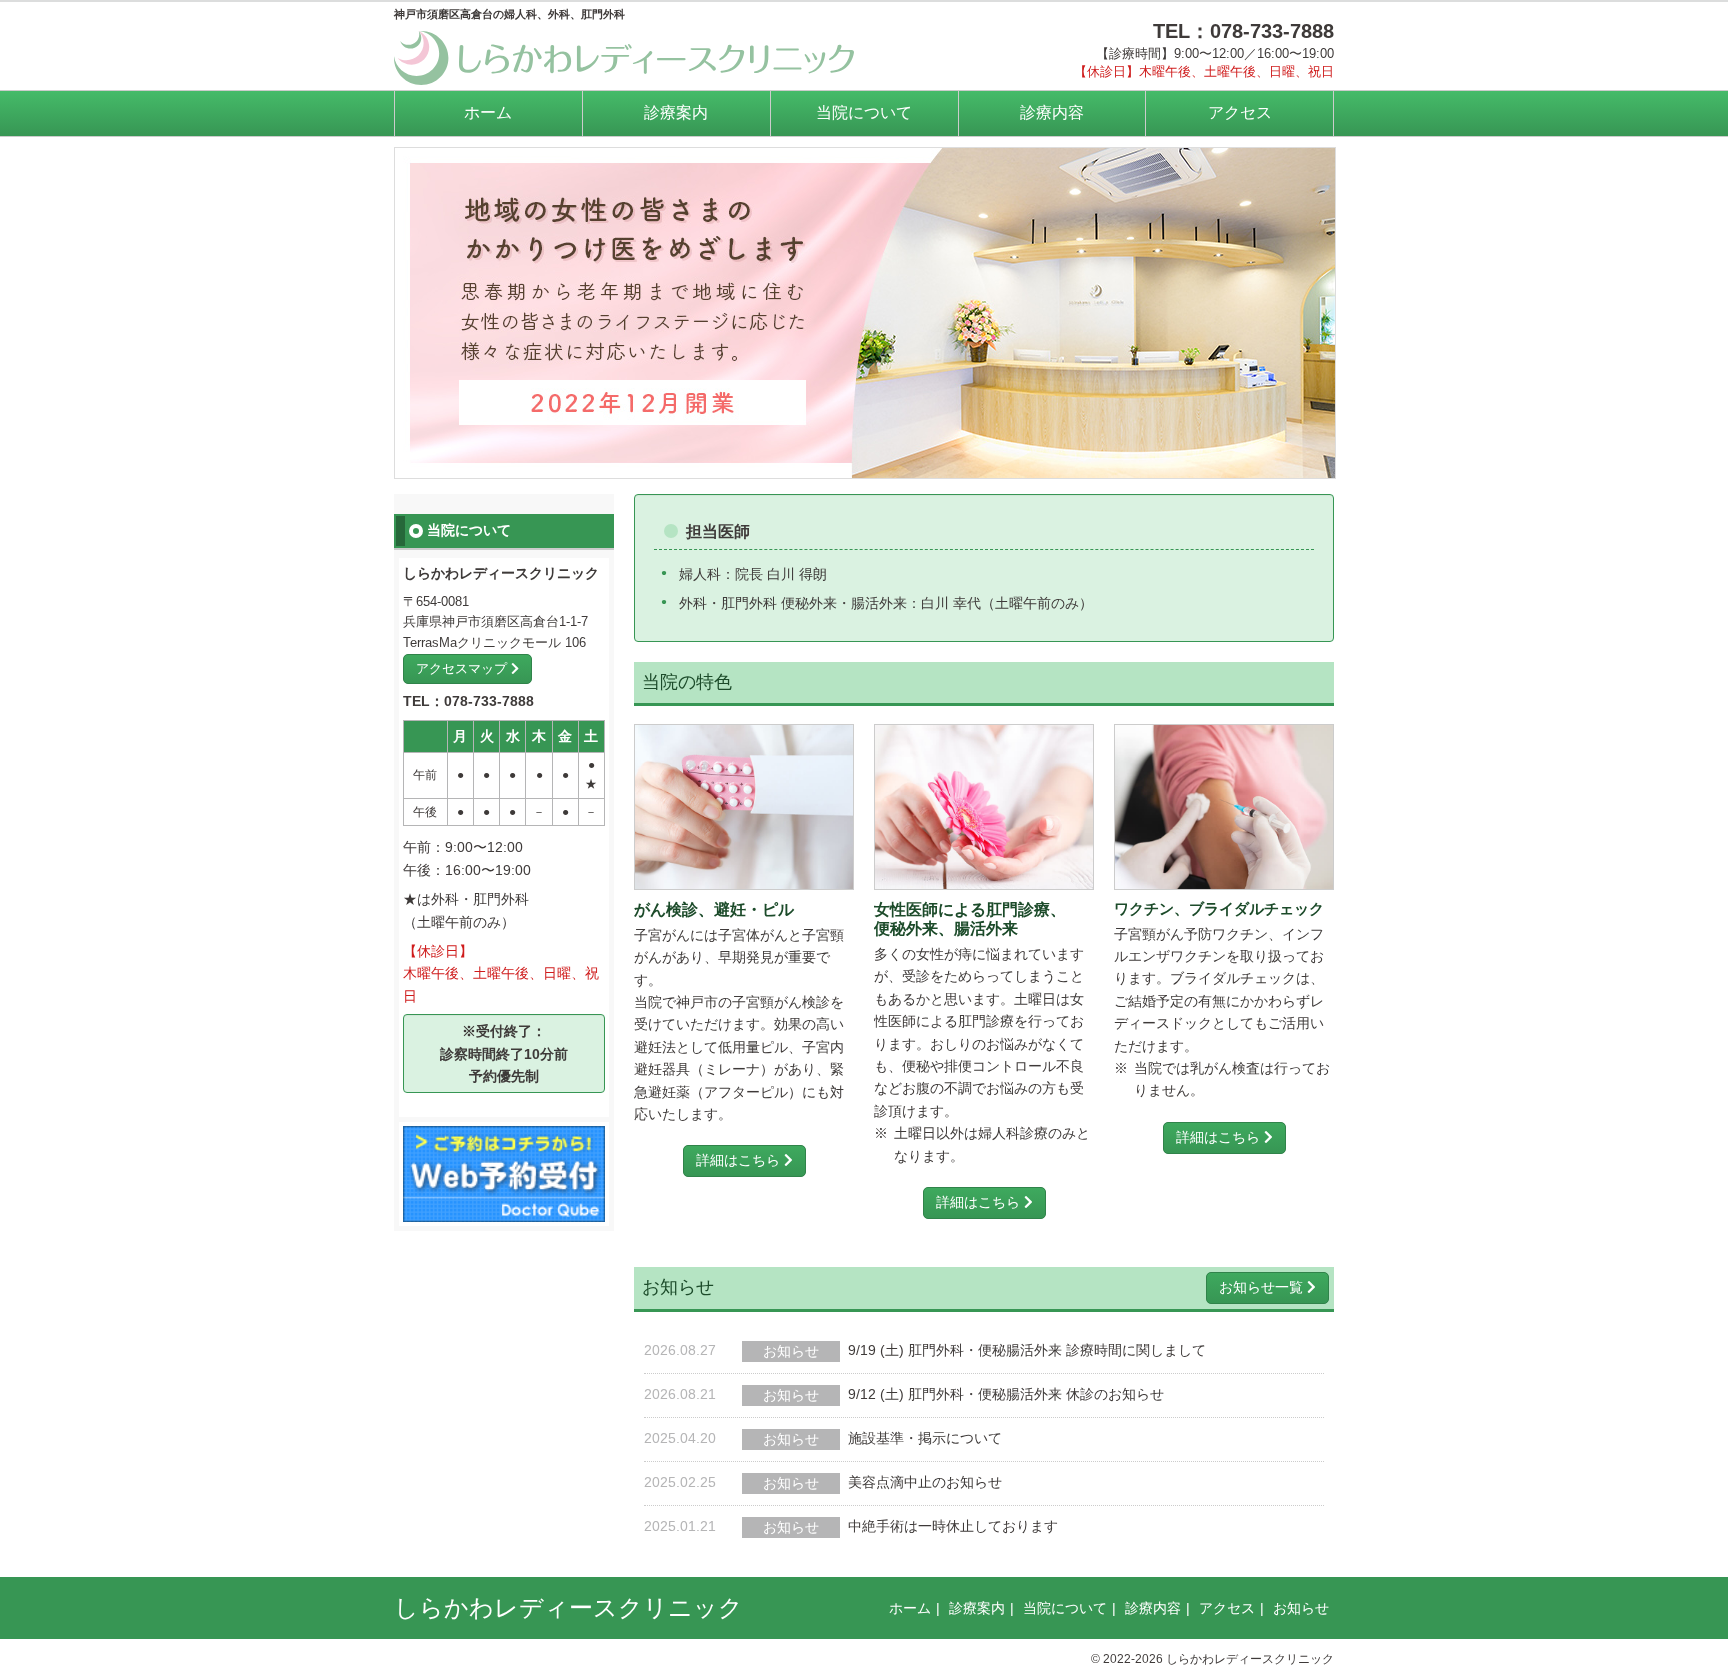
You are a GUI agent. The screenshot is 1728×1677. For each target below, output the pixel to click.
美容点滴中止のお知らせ (925, 1482)
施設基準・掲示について (925, 1438)
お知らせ (1301, 1608)
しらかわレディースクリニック (568, 1607)
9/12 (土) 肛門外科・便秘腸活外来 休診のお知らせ (1006, 1394)
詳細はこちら (740, 1160)
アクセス (1240, 112)
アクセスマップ (463, 668)
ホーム (488, 112)
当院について (864, 112)
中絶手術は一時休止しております (953, 1526)
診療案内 (676, 112)
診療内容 (1052, 112)
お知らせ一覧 (1263, 1287)
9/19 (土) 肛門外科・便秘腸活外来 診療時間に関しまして (1027, 1350)
